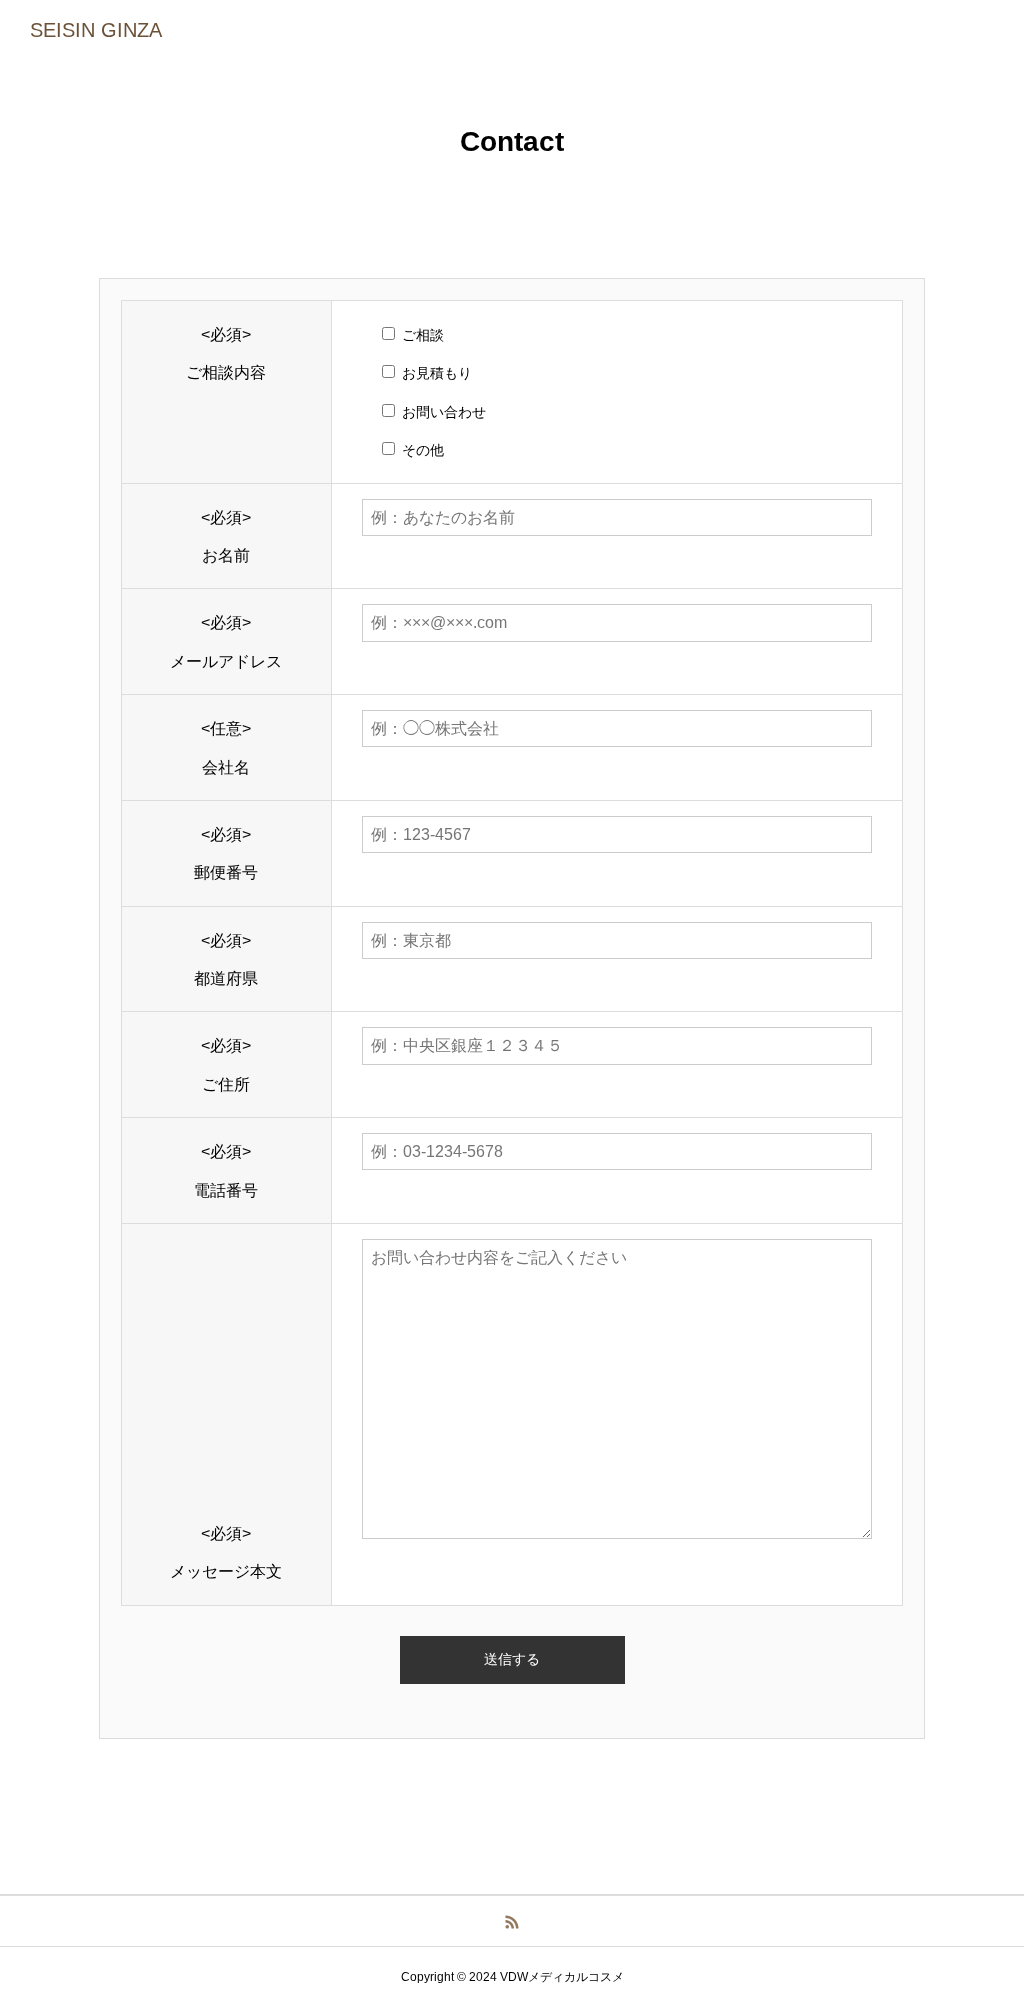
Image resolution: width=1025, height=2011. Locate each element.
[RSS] (512, 1921)
